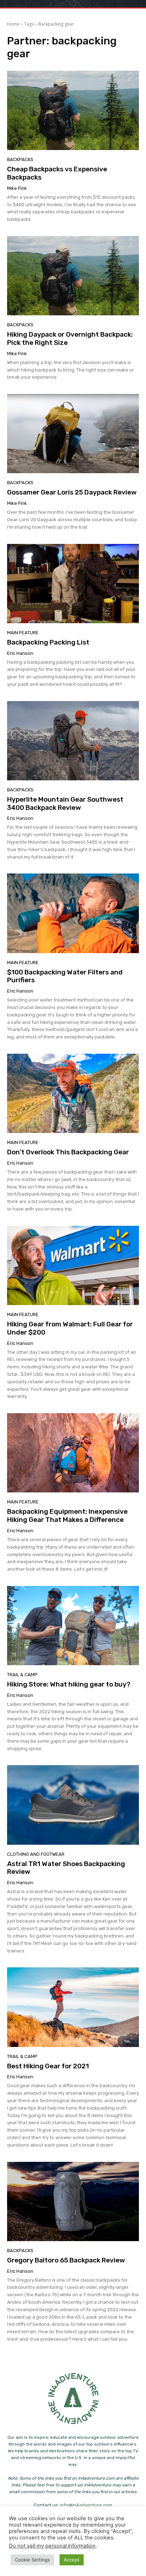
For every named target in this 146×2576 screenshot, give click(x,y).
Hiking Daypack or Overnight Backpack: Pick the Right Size (70, 338)
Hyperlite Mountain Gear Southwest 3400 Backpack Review (65, 803)
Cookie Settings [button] (32, 2560)
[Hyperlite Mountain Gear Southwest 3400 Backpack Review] (73, 741)
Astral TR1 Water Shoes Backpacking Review (66, 1868)
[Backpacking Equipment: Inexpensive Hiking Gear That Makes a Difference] (73, 1453)
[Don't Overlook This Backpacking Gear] (73, 1093)
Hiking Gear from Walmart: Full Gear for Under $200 (70, 1328)
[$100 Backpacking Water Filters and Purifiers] (73, 913)
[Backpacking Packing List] (73, 584)
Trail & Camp (22, 1675)
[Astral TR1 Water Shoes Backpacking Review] (73, 1805)
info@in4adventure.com (86, 2505)
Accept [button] (72, 2560)
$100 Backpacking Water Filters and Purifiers (65, 976)
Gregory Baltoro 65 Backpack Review (66, 2260)
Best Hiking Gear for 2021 (48, 2066)
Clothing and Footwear (36, 1854)
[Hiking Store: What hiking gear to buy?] (73, 1626)
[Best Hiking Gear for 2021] (73, 2007)
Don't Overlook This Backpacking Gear (68, 1152)
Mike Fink (17, 188)
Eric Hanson (20, 653)
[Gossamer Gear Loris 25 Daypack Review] (73, 434)
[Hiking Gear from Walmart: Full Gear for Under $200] (73, 1265)
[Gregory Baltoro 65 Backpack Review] (73, 2201)
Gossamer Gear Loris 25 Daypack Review (72, 492)
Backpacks (20, 159)
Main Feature (23, 633)
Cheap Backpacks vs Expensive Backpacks (57, 173)
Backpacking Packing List (48, 642)
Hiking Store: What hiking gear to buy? (69, 1684)
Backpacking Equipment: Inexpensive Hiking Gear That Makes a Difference (67, 1516)
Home (13, 24)
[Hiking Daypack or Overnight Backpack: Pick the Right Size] (73, 276)
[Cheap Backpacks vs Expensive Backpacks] (73, 110)
